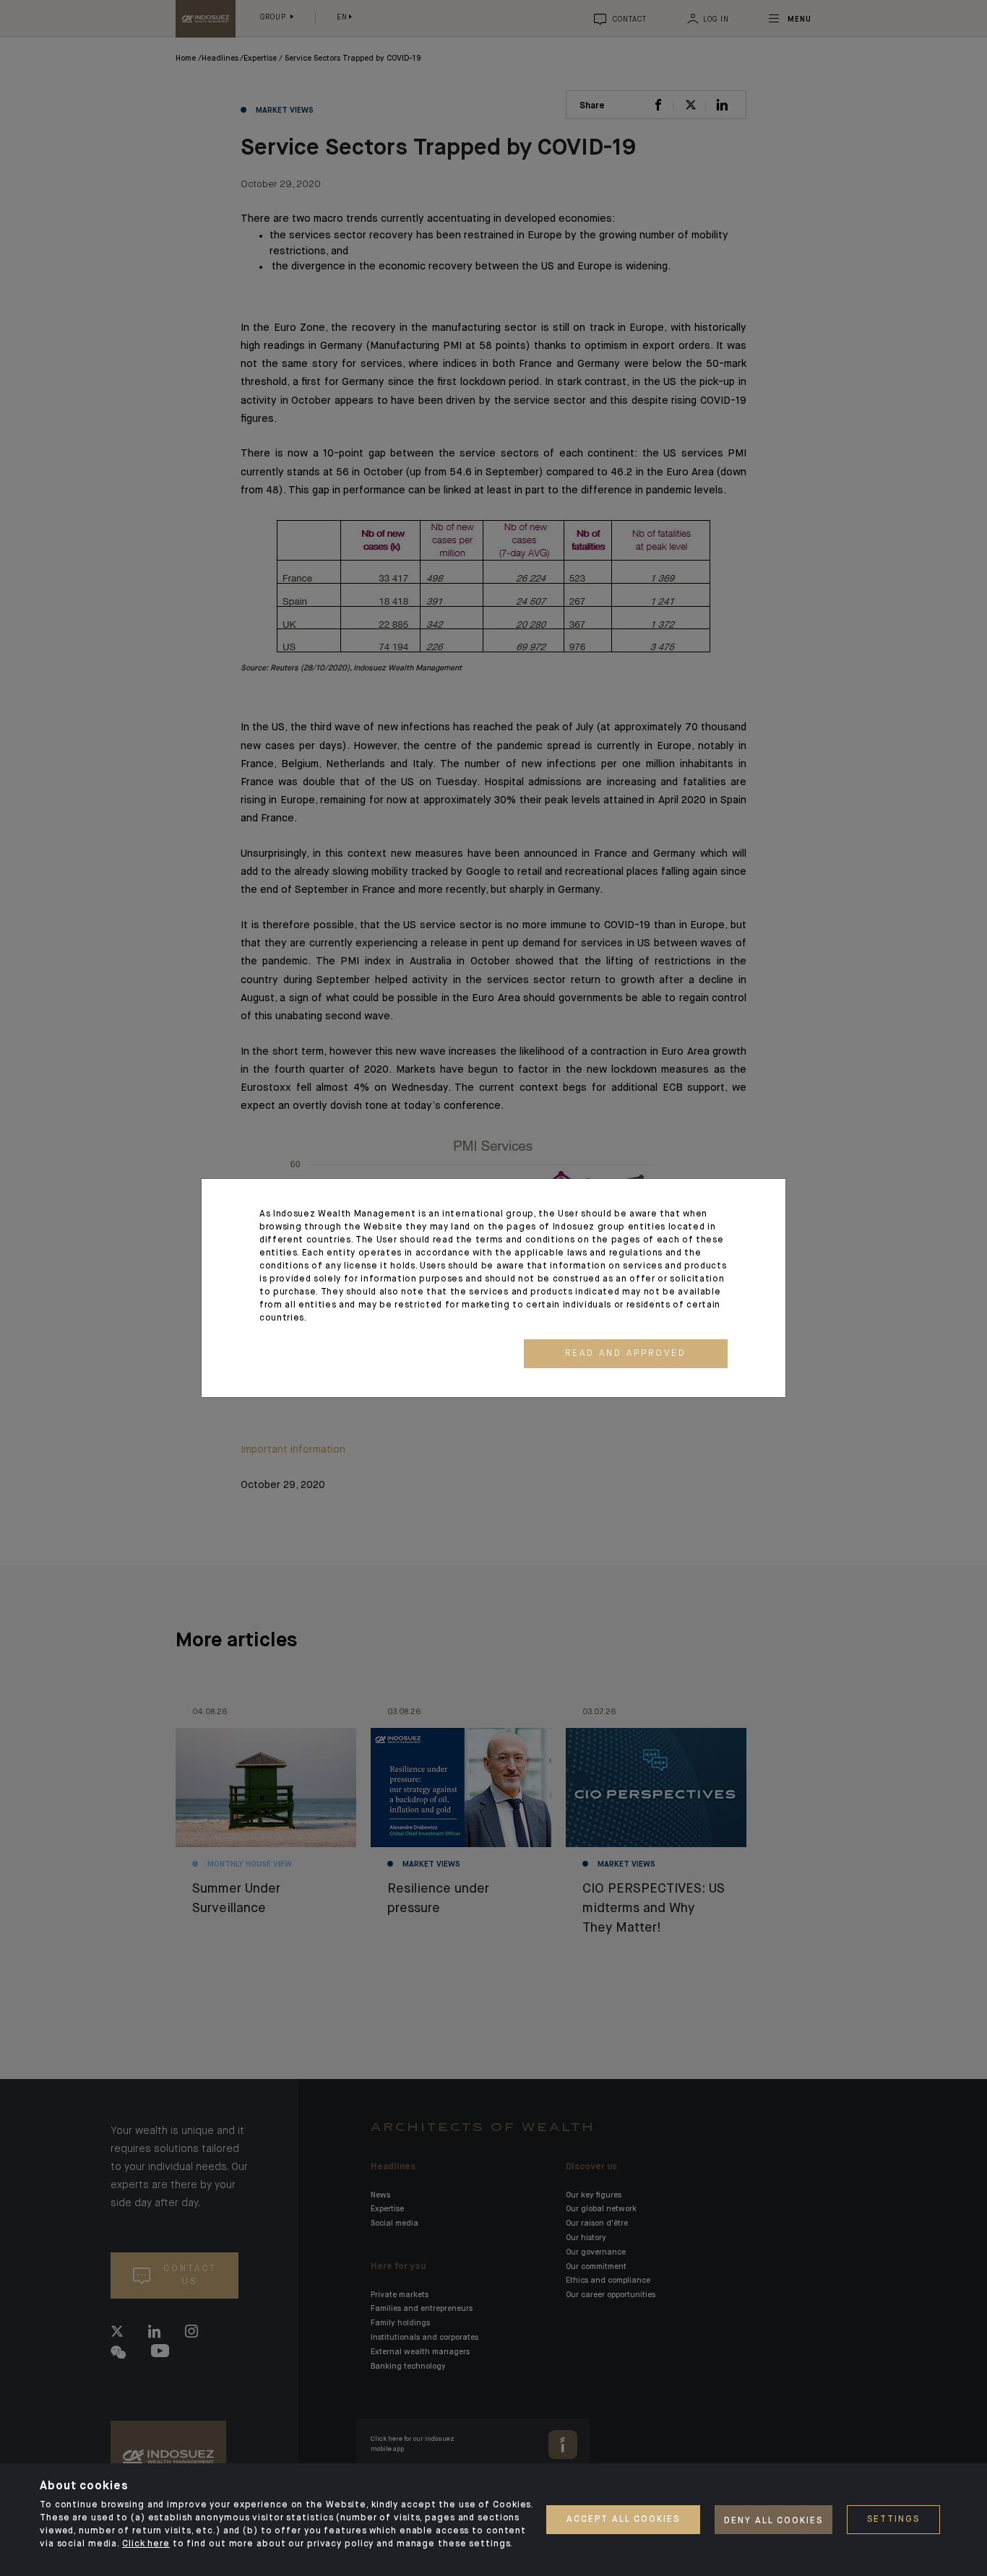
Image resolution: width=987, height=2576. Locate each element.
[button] (626, 1354)
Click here (146, 2544)
